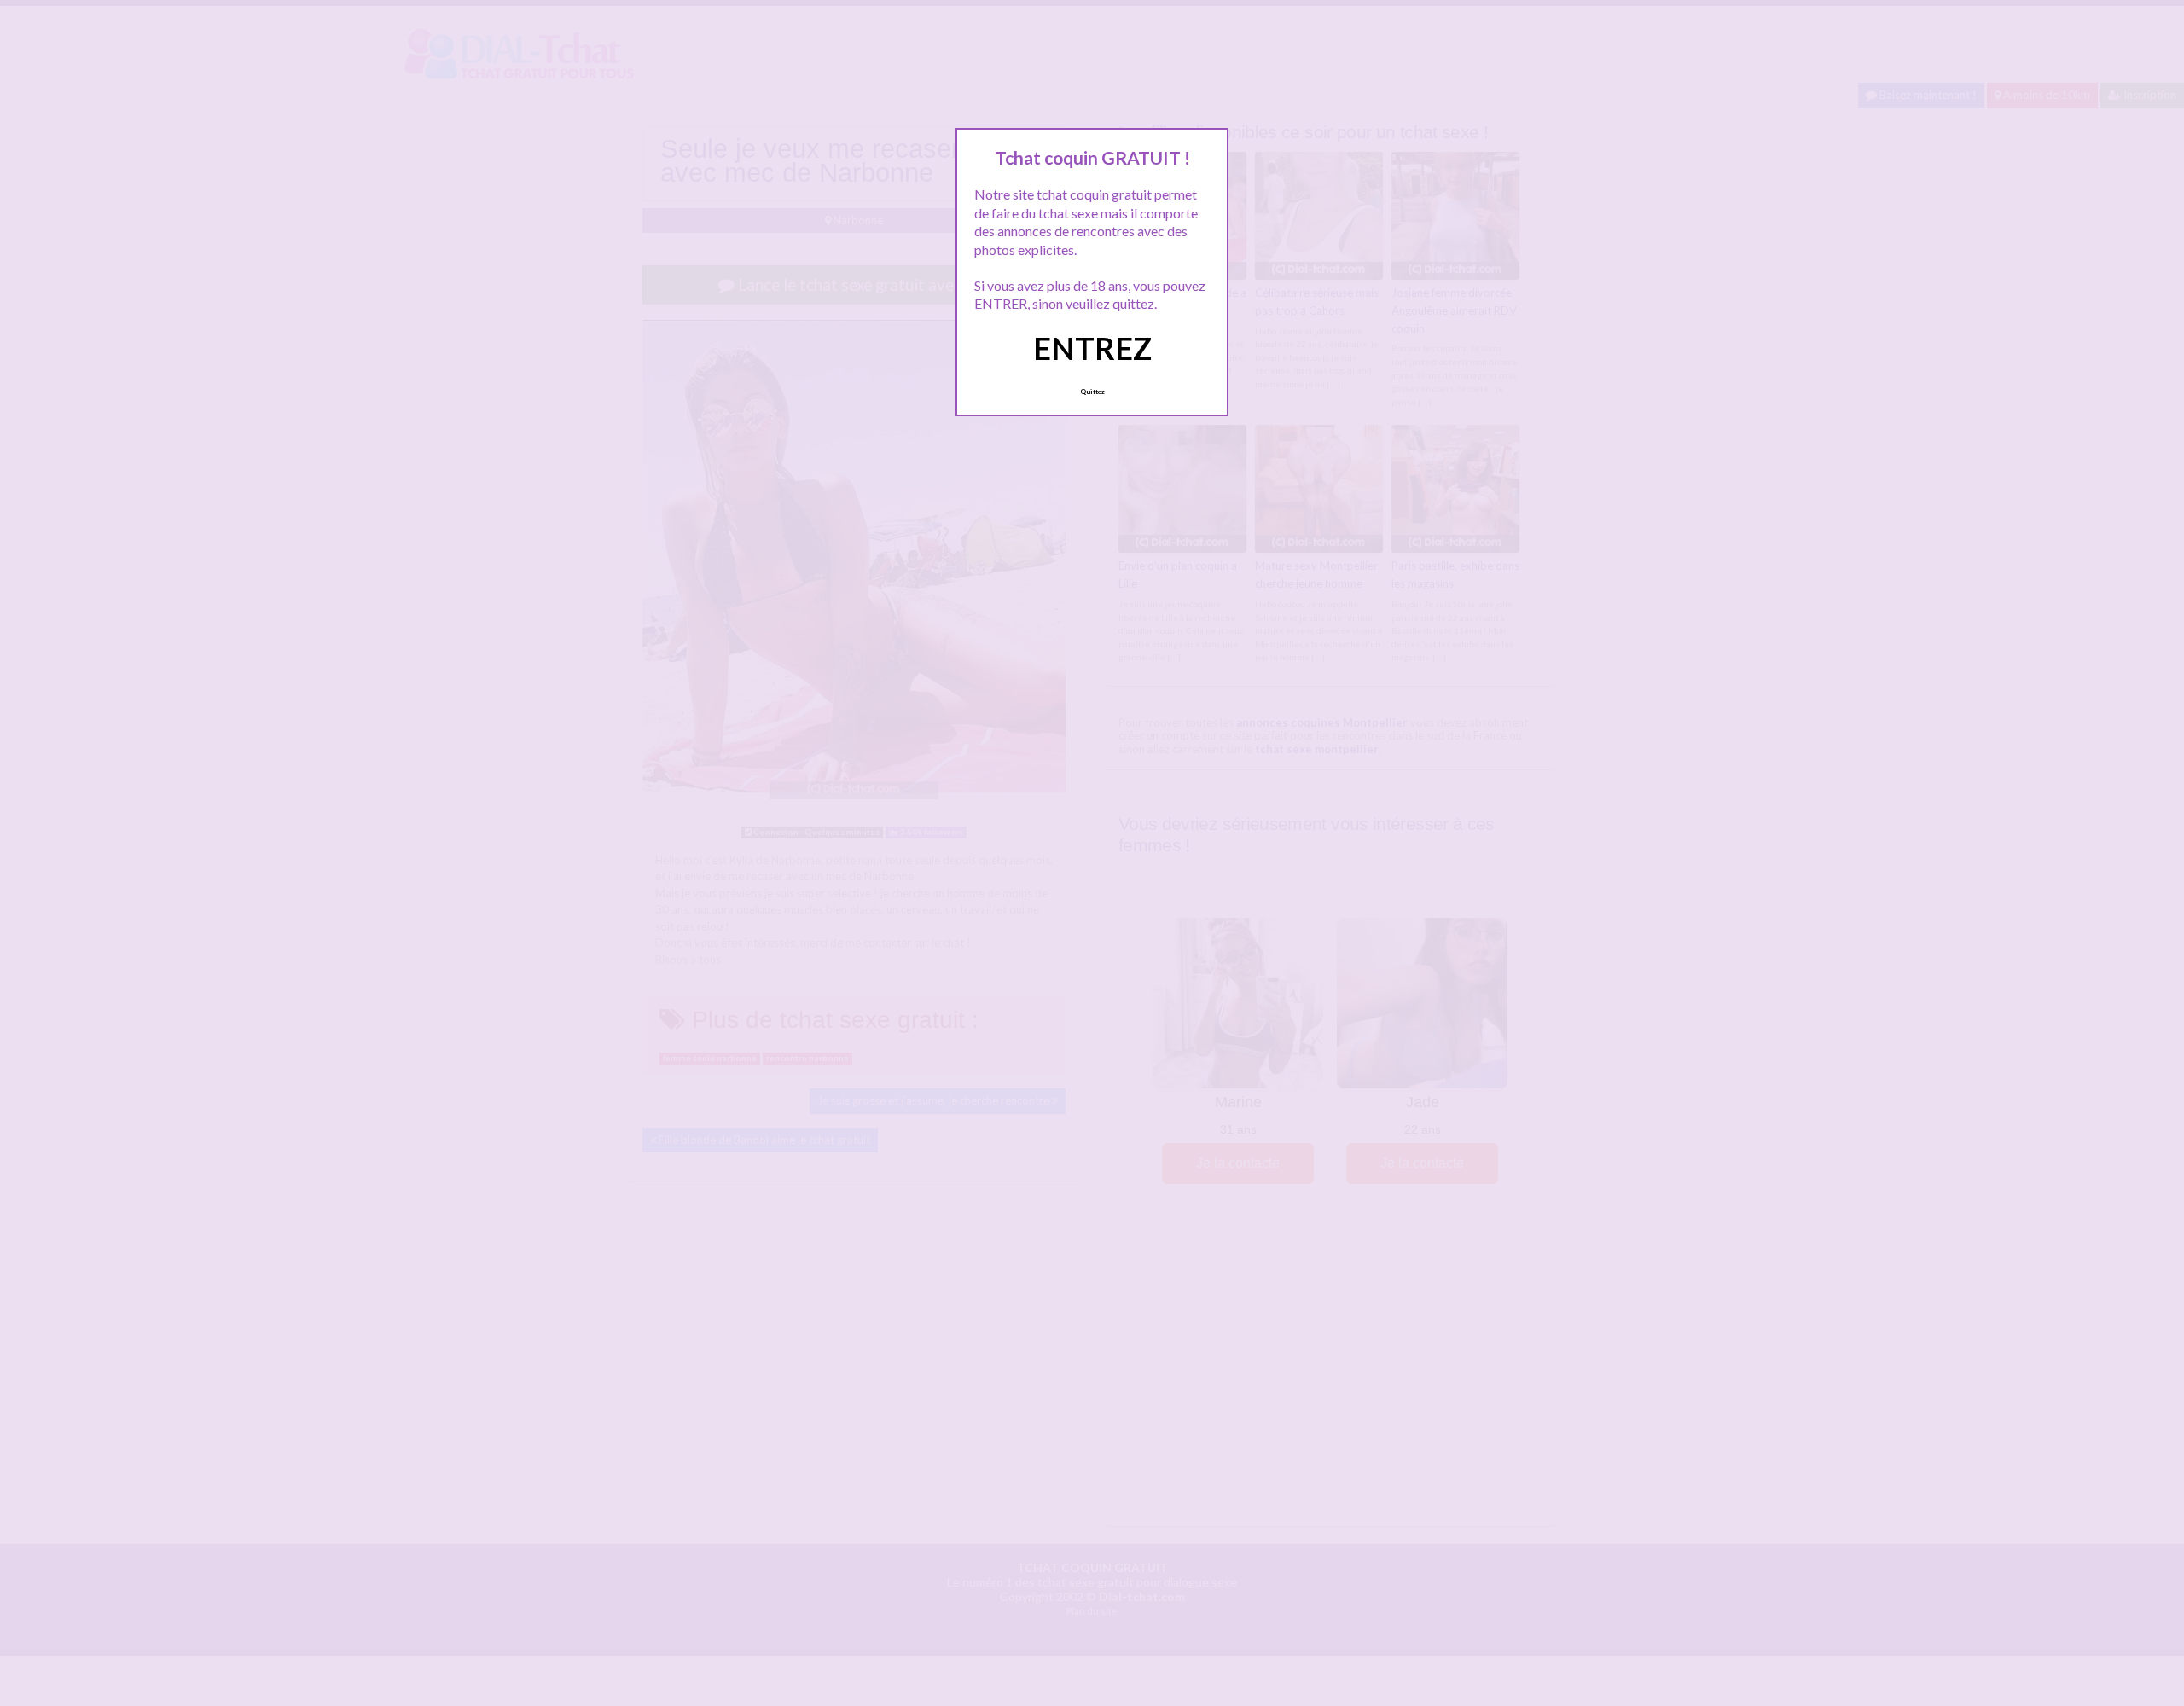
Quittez (1092, 392)
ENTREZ (1092, 348)
